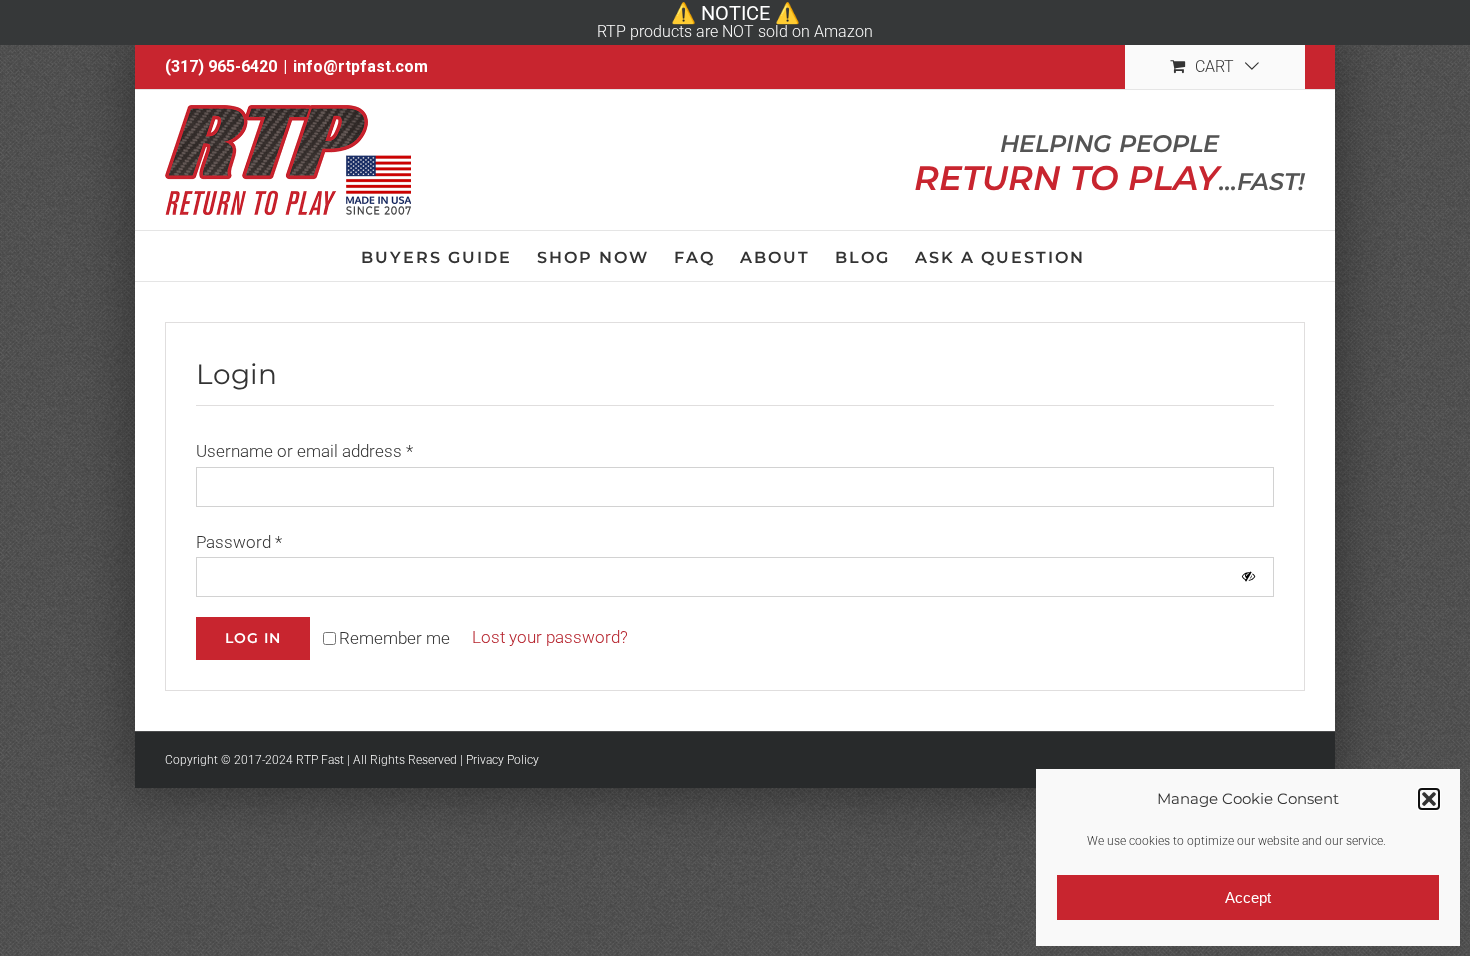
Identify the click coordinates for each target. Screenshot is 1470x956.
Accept (1248, 897)
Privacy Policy (502, 760)
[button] (1429, 799)
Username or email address (304, 451)
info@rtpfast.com (360, 66)
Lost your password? (550, 637)
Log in (253, 638)
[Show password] (1248, 577)
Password (239, 542)
